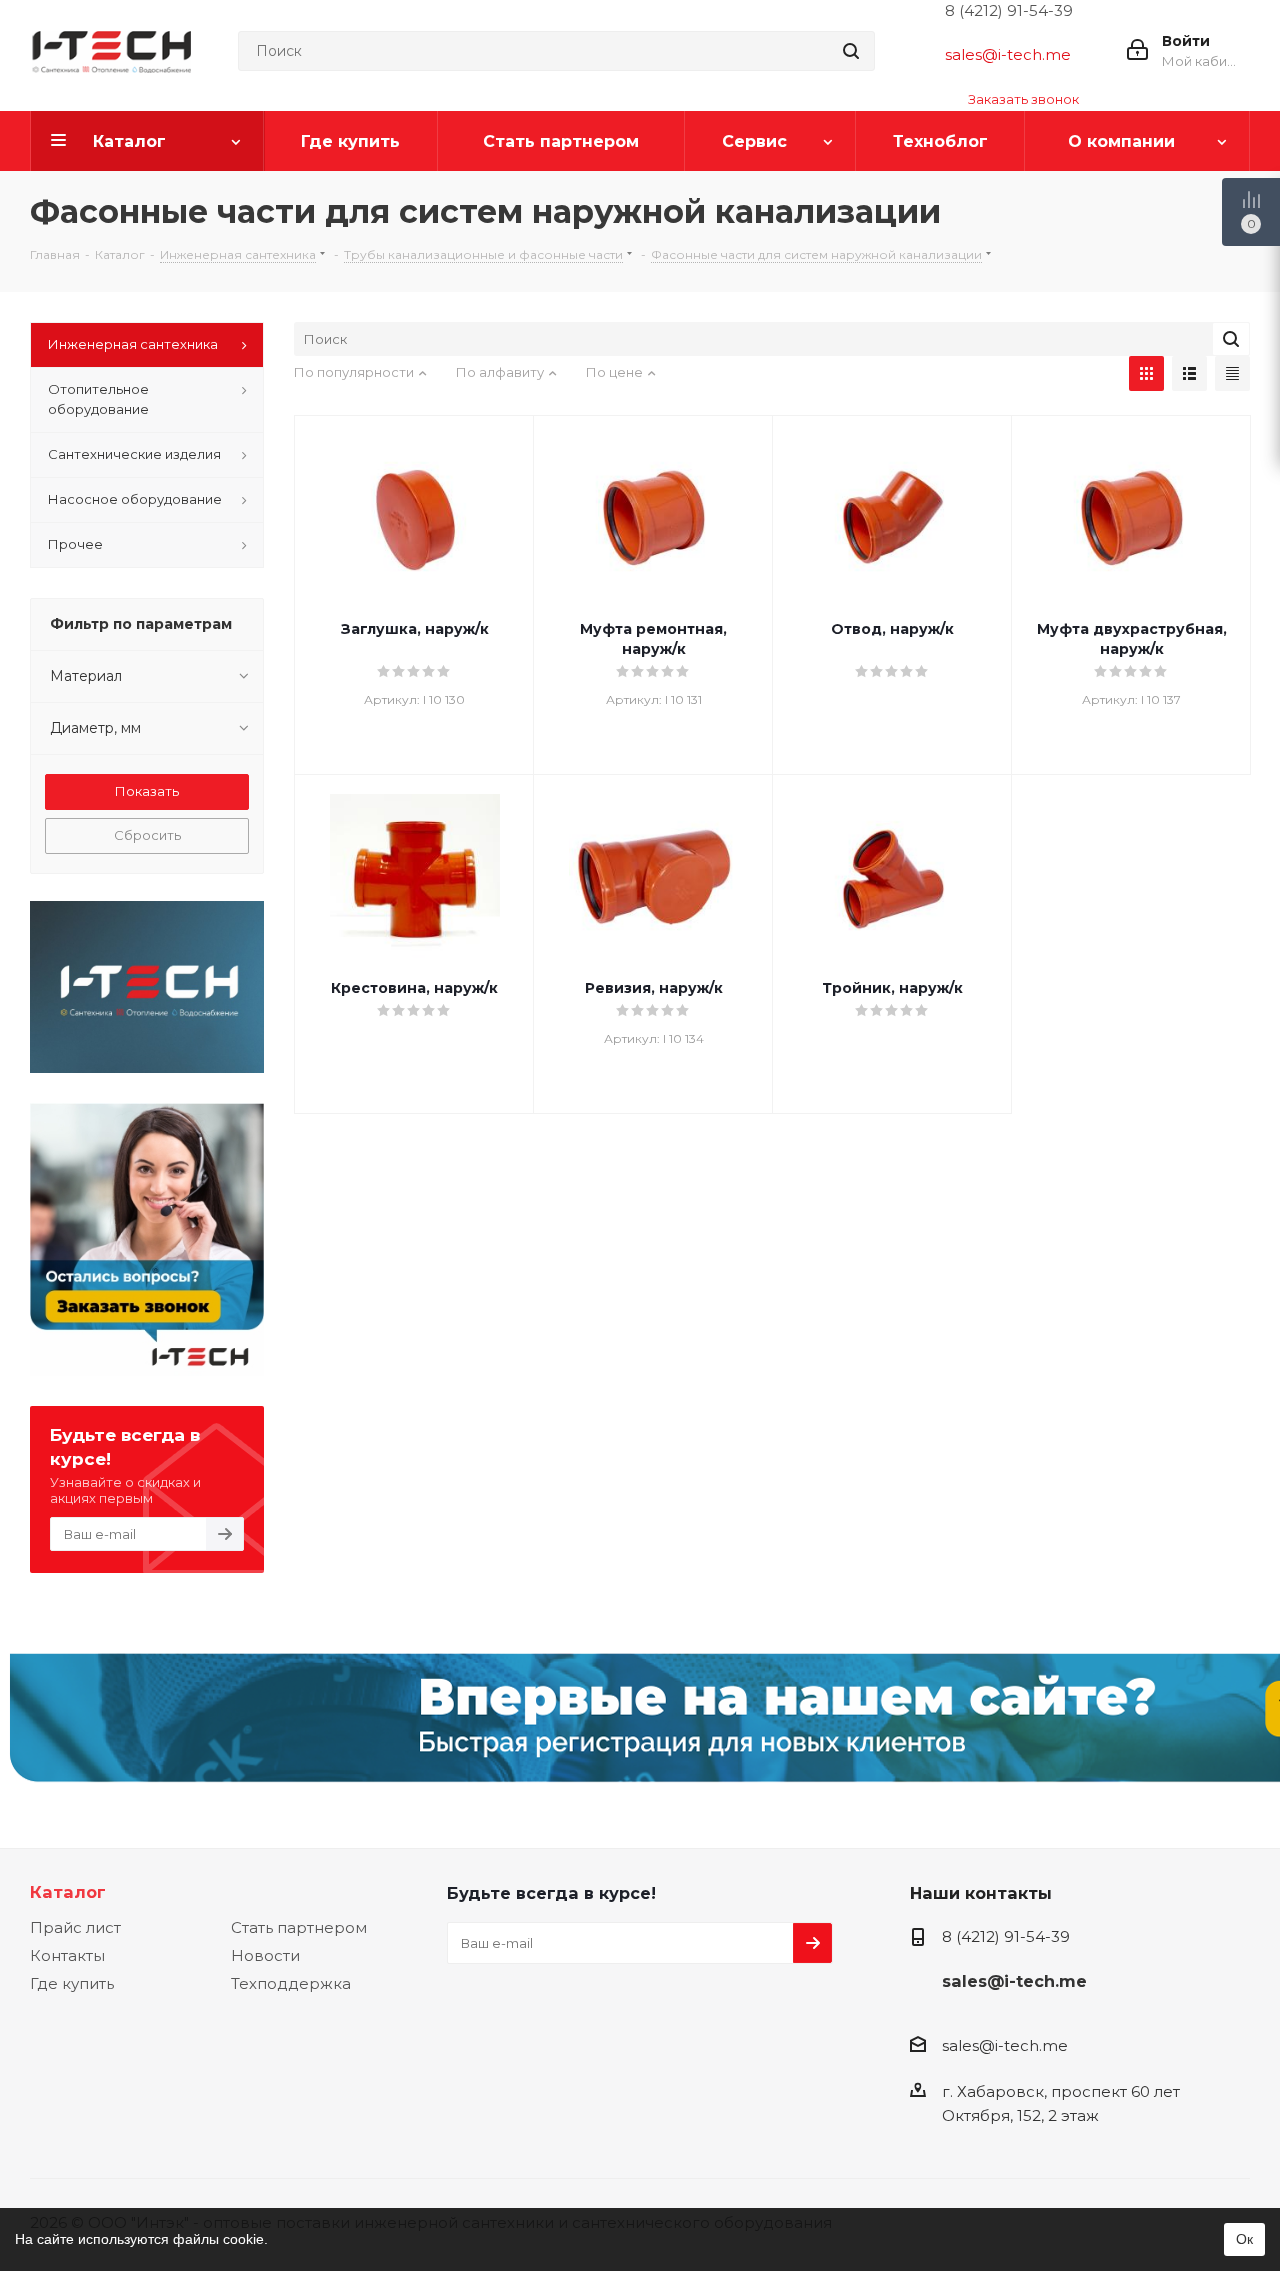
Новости (265, 1955)
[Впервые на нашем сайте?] (640, 1728)
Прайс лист (75, 1927)
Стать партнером (299, 1927)
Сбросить (147, 835)
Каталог (68, 1892)
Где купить (72, 1983)
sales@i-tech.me (1008, 54)
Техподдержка (291, 1983)
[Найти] (851, 51)
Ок (1244, 2239)
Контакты (67, 1955)
